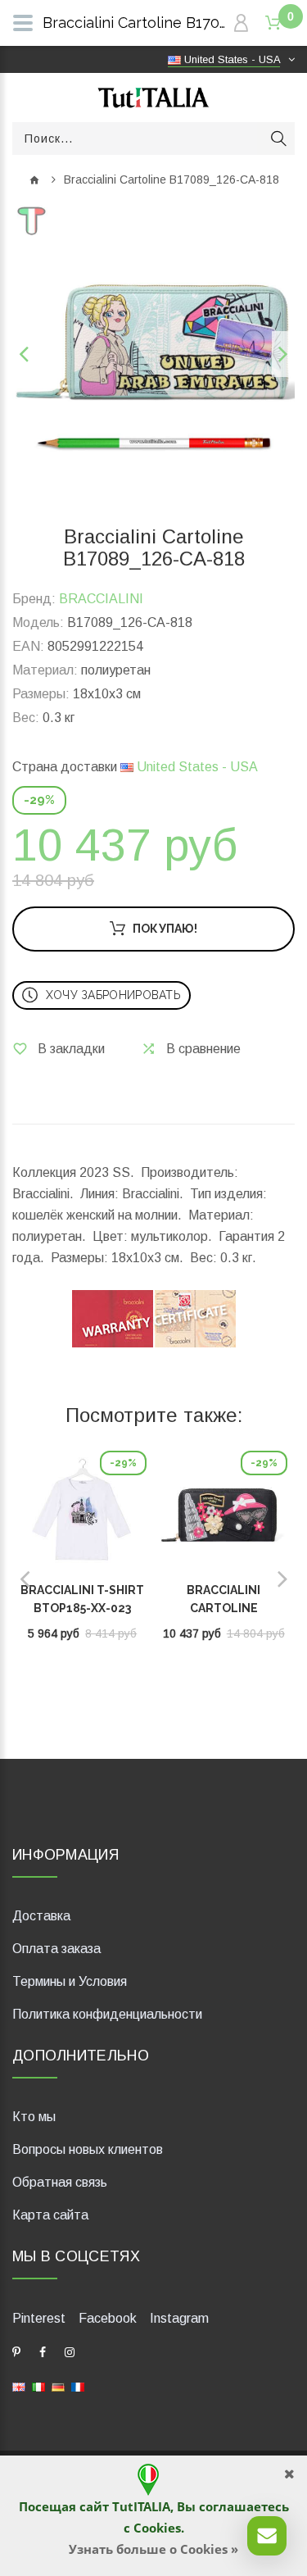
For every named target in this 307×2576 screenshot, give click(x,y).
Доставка (41, 1916)
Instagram (179, 2318)
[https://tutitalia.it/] (38, 2386)
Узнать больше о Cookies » (153, 2549)
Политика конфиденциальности (107, 2014)
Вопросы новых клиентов (88, 2149)
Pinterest (39, 2318)
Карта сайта (50, 2215)
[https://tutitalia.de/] (58, 2386)
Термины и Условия (70, 1981)
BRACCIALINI (101, 599)
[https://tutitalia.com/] (19, 2386)
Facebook (108, 2318)
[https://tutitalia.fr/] (78, 2386)
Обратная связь (60, 2182)
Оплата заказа (56, 1949)
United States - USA (196, 767)
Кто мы (34, 2117)
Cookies (157, 2528)
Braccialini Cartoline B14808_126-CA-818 (223, 1608)
